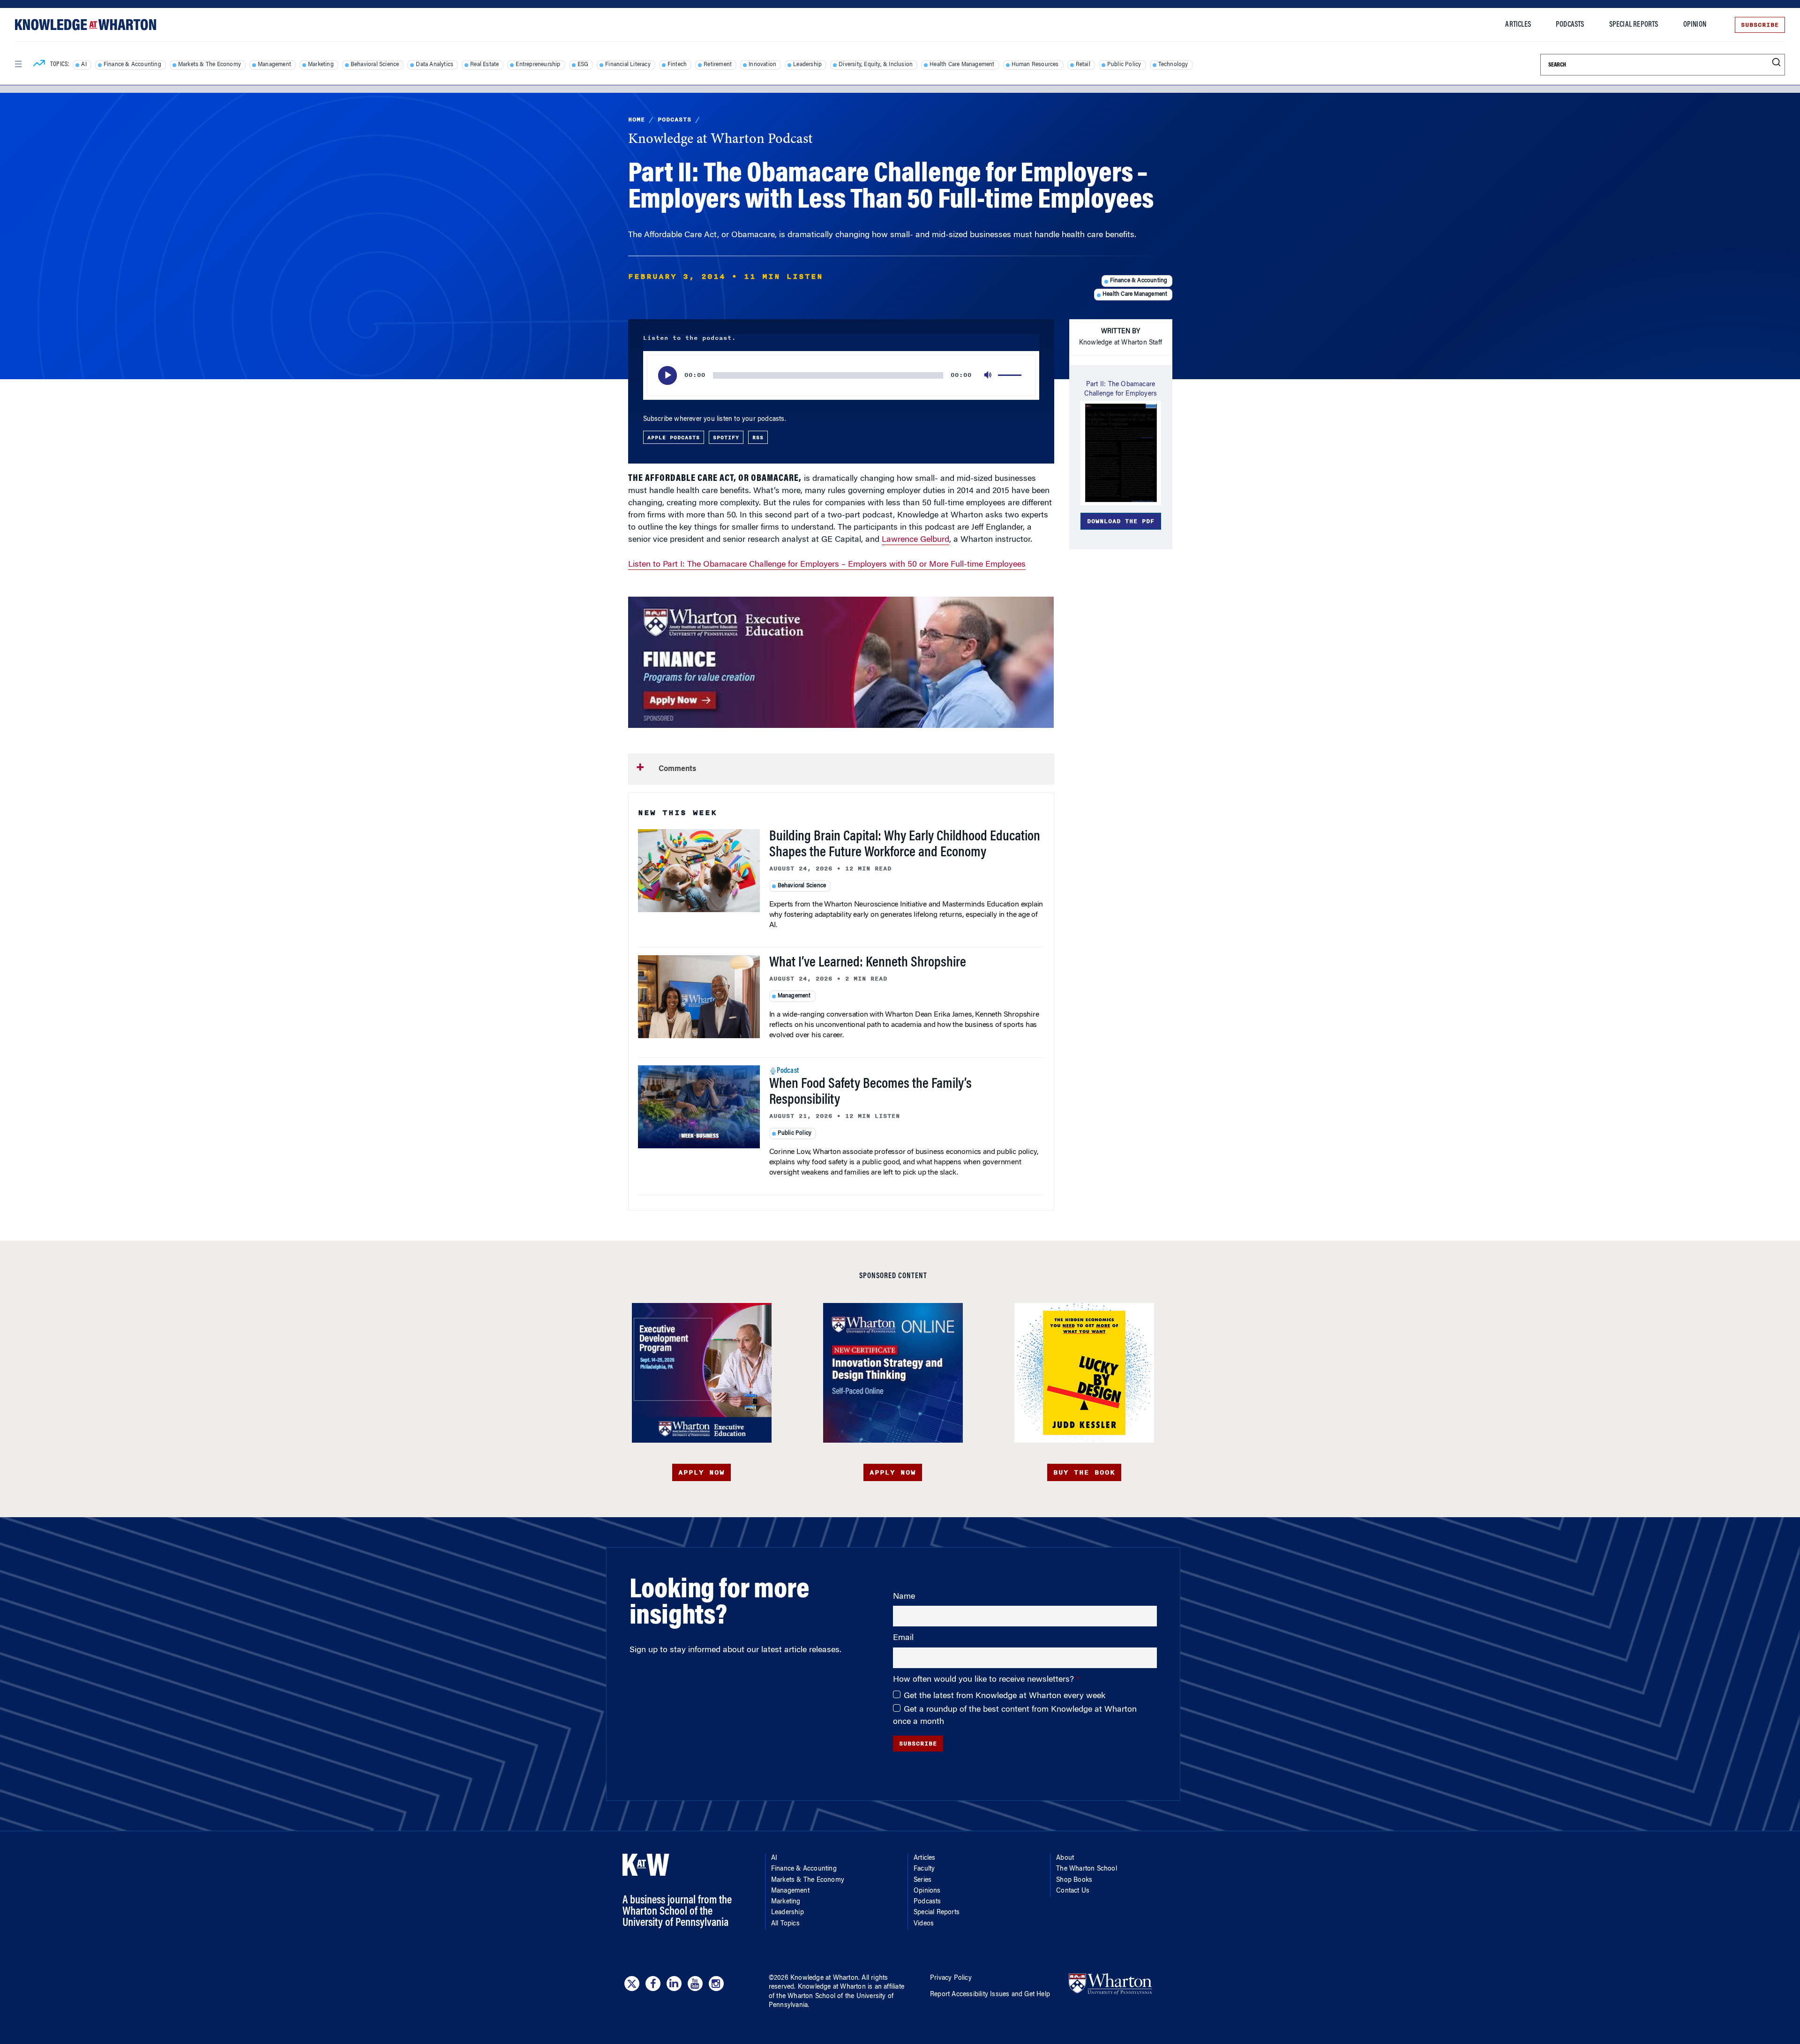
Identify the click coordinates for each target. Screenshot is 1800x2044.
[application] (841, 375)
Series (922, 1880)
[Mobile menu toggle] (18, 64)
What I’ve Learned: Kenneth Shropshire (868, 963)
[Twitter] (632, 1984)
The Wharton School (1087, 1869)
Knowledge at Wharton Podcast (720, 140)
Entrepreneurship (538, 65)
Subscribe (1760, 25)
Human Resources (1035, 65)
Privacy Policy (951, 1978)
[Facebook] (653, 1984)
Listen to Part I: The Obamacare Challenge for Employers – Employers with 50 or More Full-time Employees (827, 565)
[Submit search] (1776, 63)
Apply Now (701, 1472)
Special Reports (1634, 25)
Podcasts (1570, 25)
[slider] (1011, 375)
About (1065, 1858)
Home (637, 120)
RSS (758, 437)
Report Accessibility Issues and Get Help (990, 1995)
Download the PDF (1121, 521)
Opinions (927, 1891)
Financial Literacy (628, 65)
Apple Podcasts (674, 437)
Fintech (677, 65)
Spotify (726, 437)
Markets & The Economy (210, 65)
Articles (1518, 25)
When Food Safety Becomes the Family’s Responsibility (870, 1093)
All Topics (785, 1924)
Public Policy (1124, 65)
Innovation (762, 65)
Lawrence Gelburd (915, 540)
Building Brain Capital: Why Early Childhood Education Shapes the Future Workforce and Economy (905, 845)
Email (903, 1638)
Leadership (807, 65)
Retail (1083, 65)
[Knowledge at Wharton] (86, 25)
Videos (924, 1924)
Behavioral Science (375, 65)
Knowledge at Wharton (824, 1978)
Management (274, 65)
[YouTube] (695, 1984)
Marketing (321, 65)
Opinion (1695, 25)
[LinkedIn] (674, 1984)
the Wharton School (806, 1997)
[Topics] (39, 65)
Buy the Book (1084, 1472)
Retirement (718, 65)
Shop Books (1074, 1880)
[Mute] (989, 375)
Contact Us (1073, 1891)
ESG (583, 65)
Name (904, 1597)
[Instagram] (716, 1984)
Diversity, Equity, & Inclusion (876, 65)
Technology (1173, 65)
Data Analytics (435, 65)
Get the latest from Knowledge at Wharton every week (1005, 1696)
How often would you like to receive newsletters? (985, 1680)
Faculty (924, 1869)
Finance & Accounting (132, 65)
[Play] (667, 375)
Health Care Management (962, 65)
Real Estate (484, 65)
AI (84, 65)
